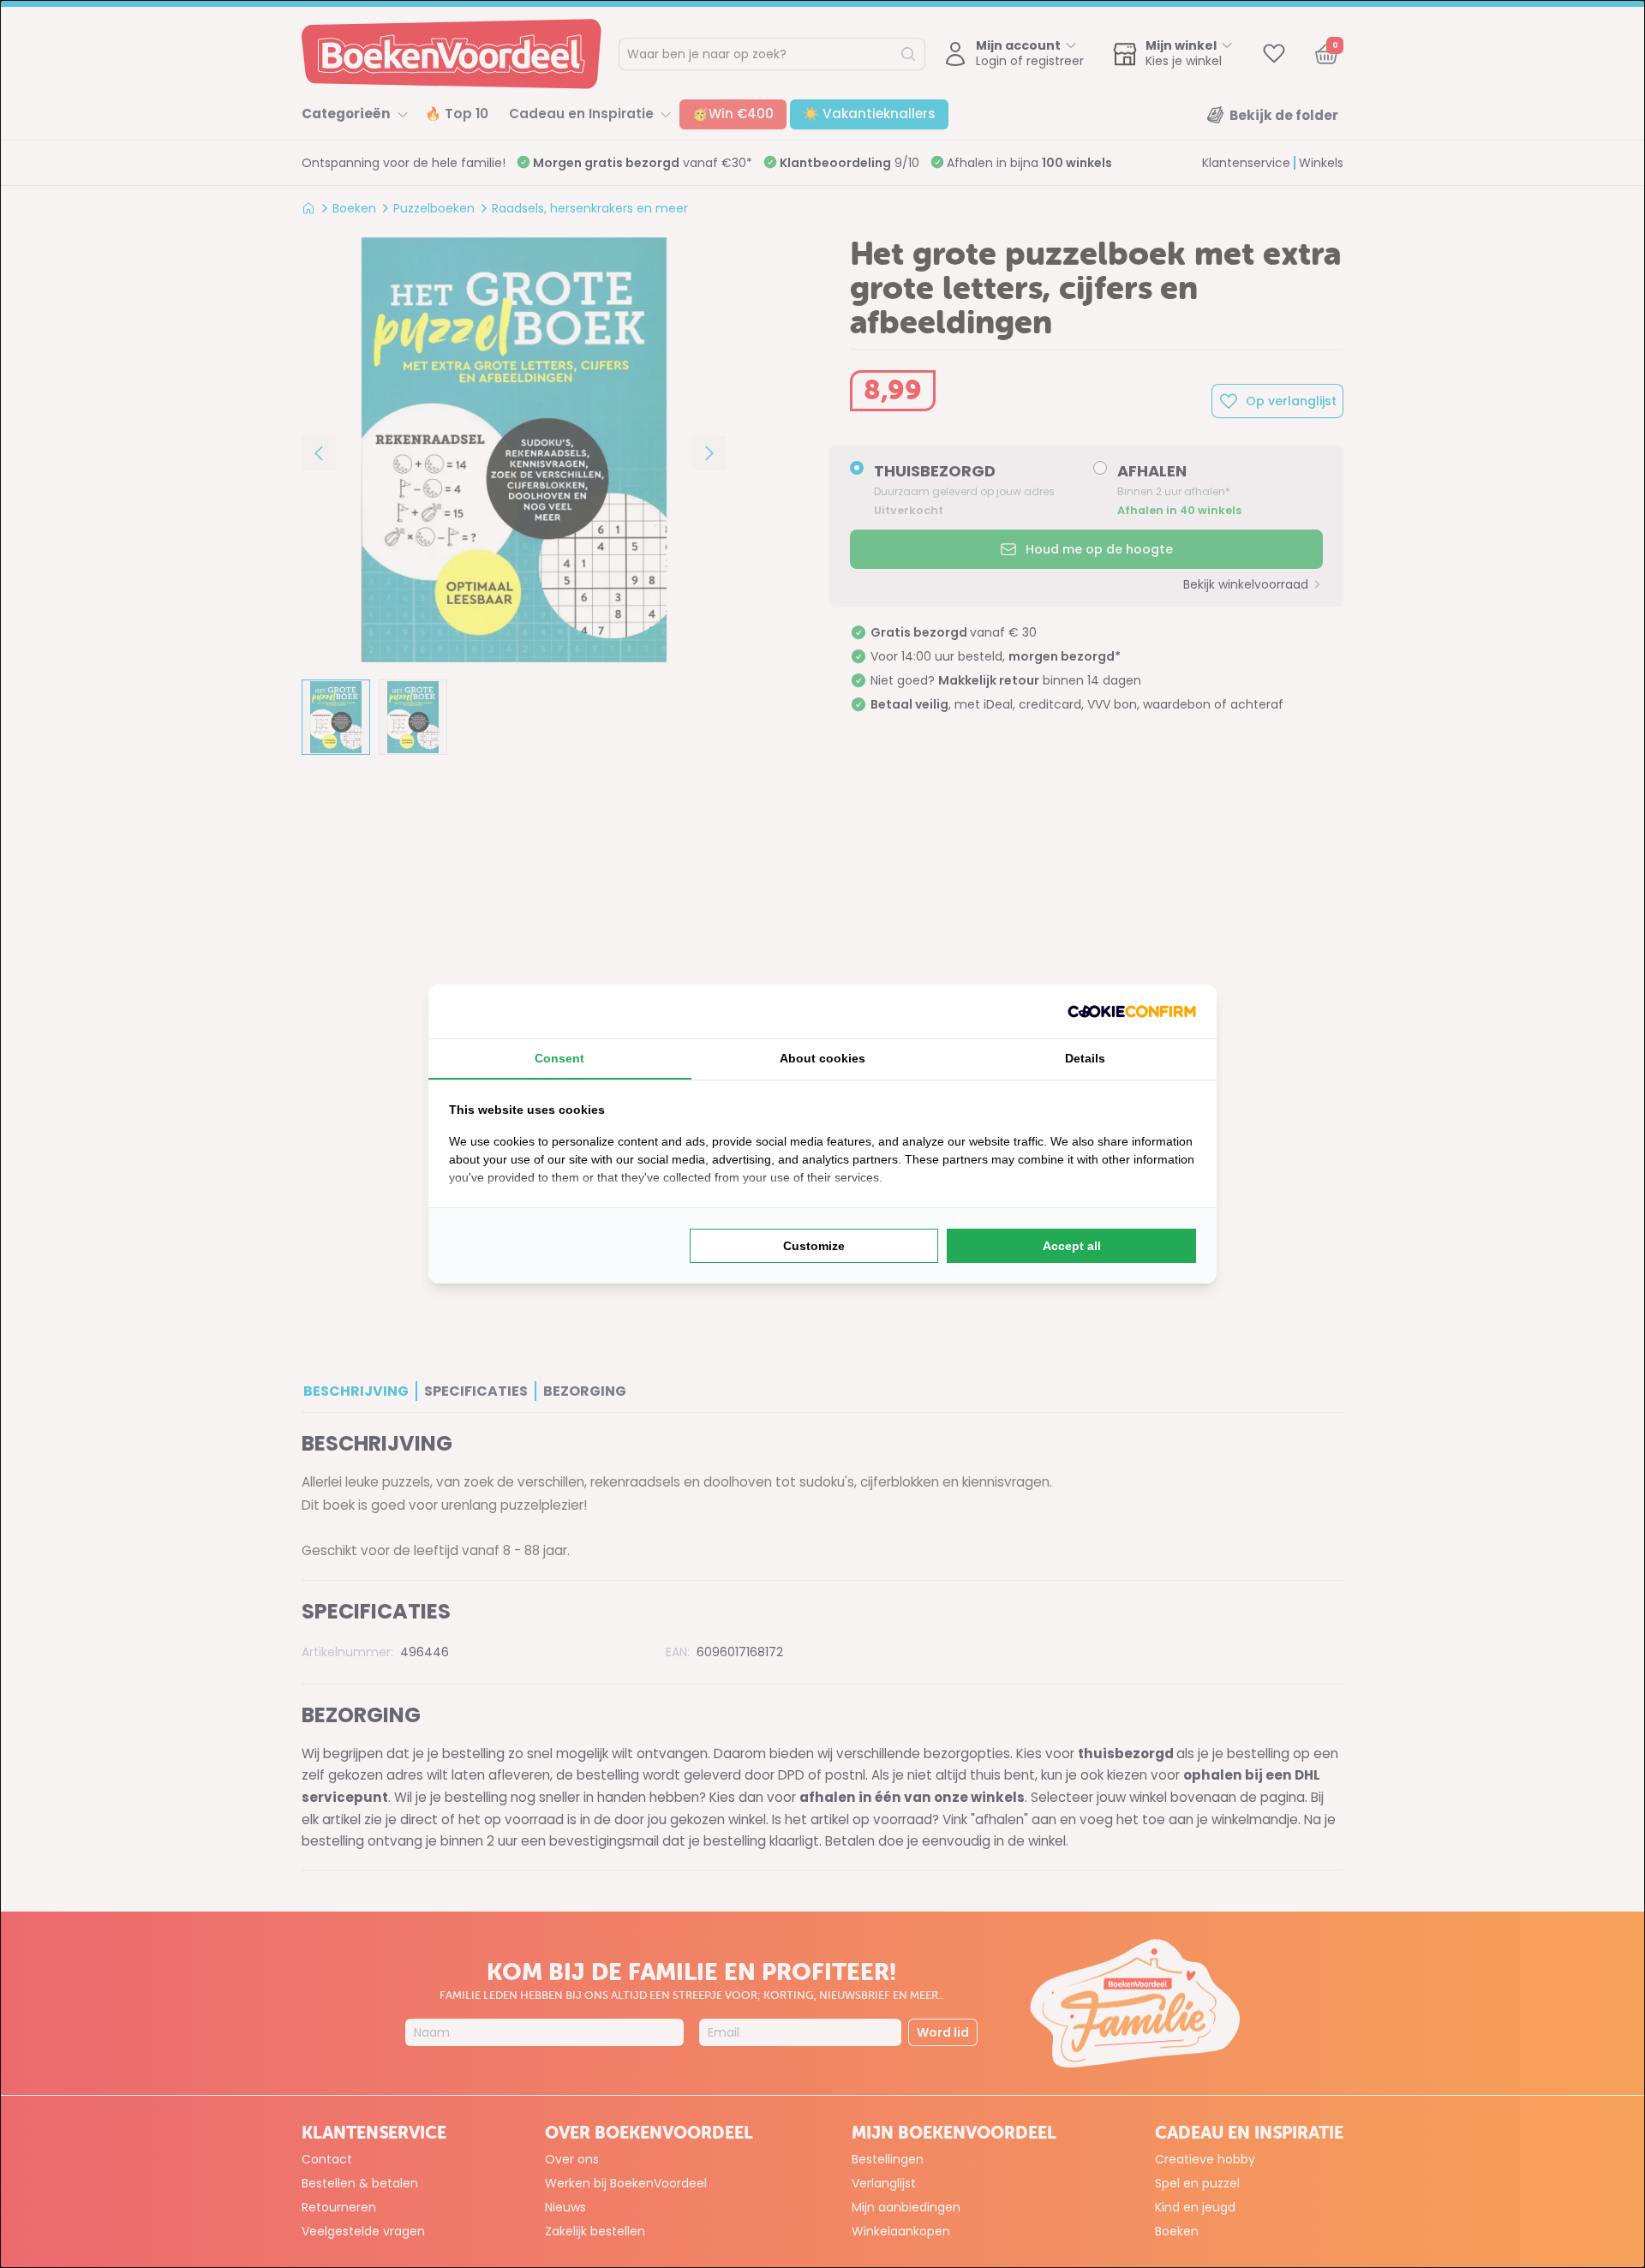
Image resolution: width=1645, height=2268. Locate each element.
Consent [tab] (559, 1058)
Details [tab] (1085, 1058)
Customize (814, 1246)
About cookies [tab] (822, 1058)
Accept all (1072, 1246)
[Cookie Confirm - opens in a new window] (1132, 1011)
